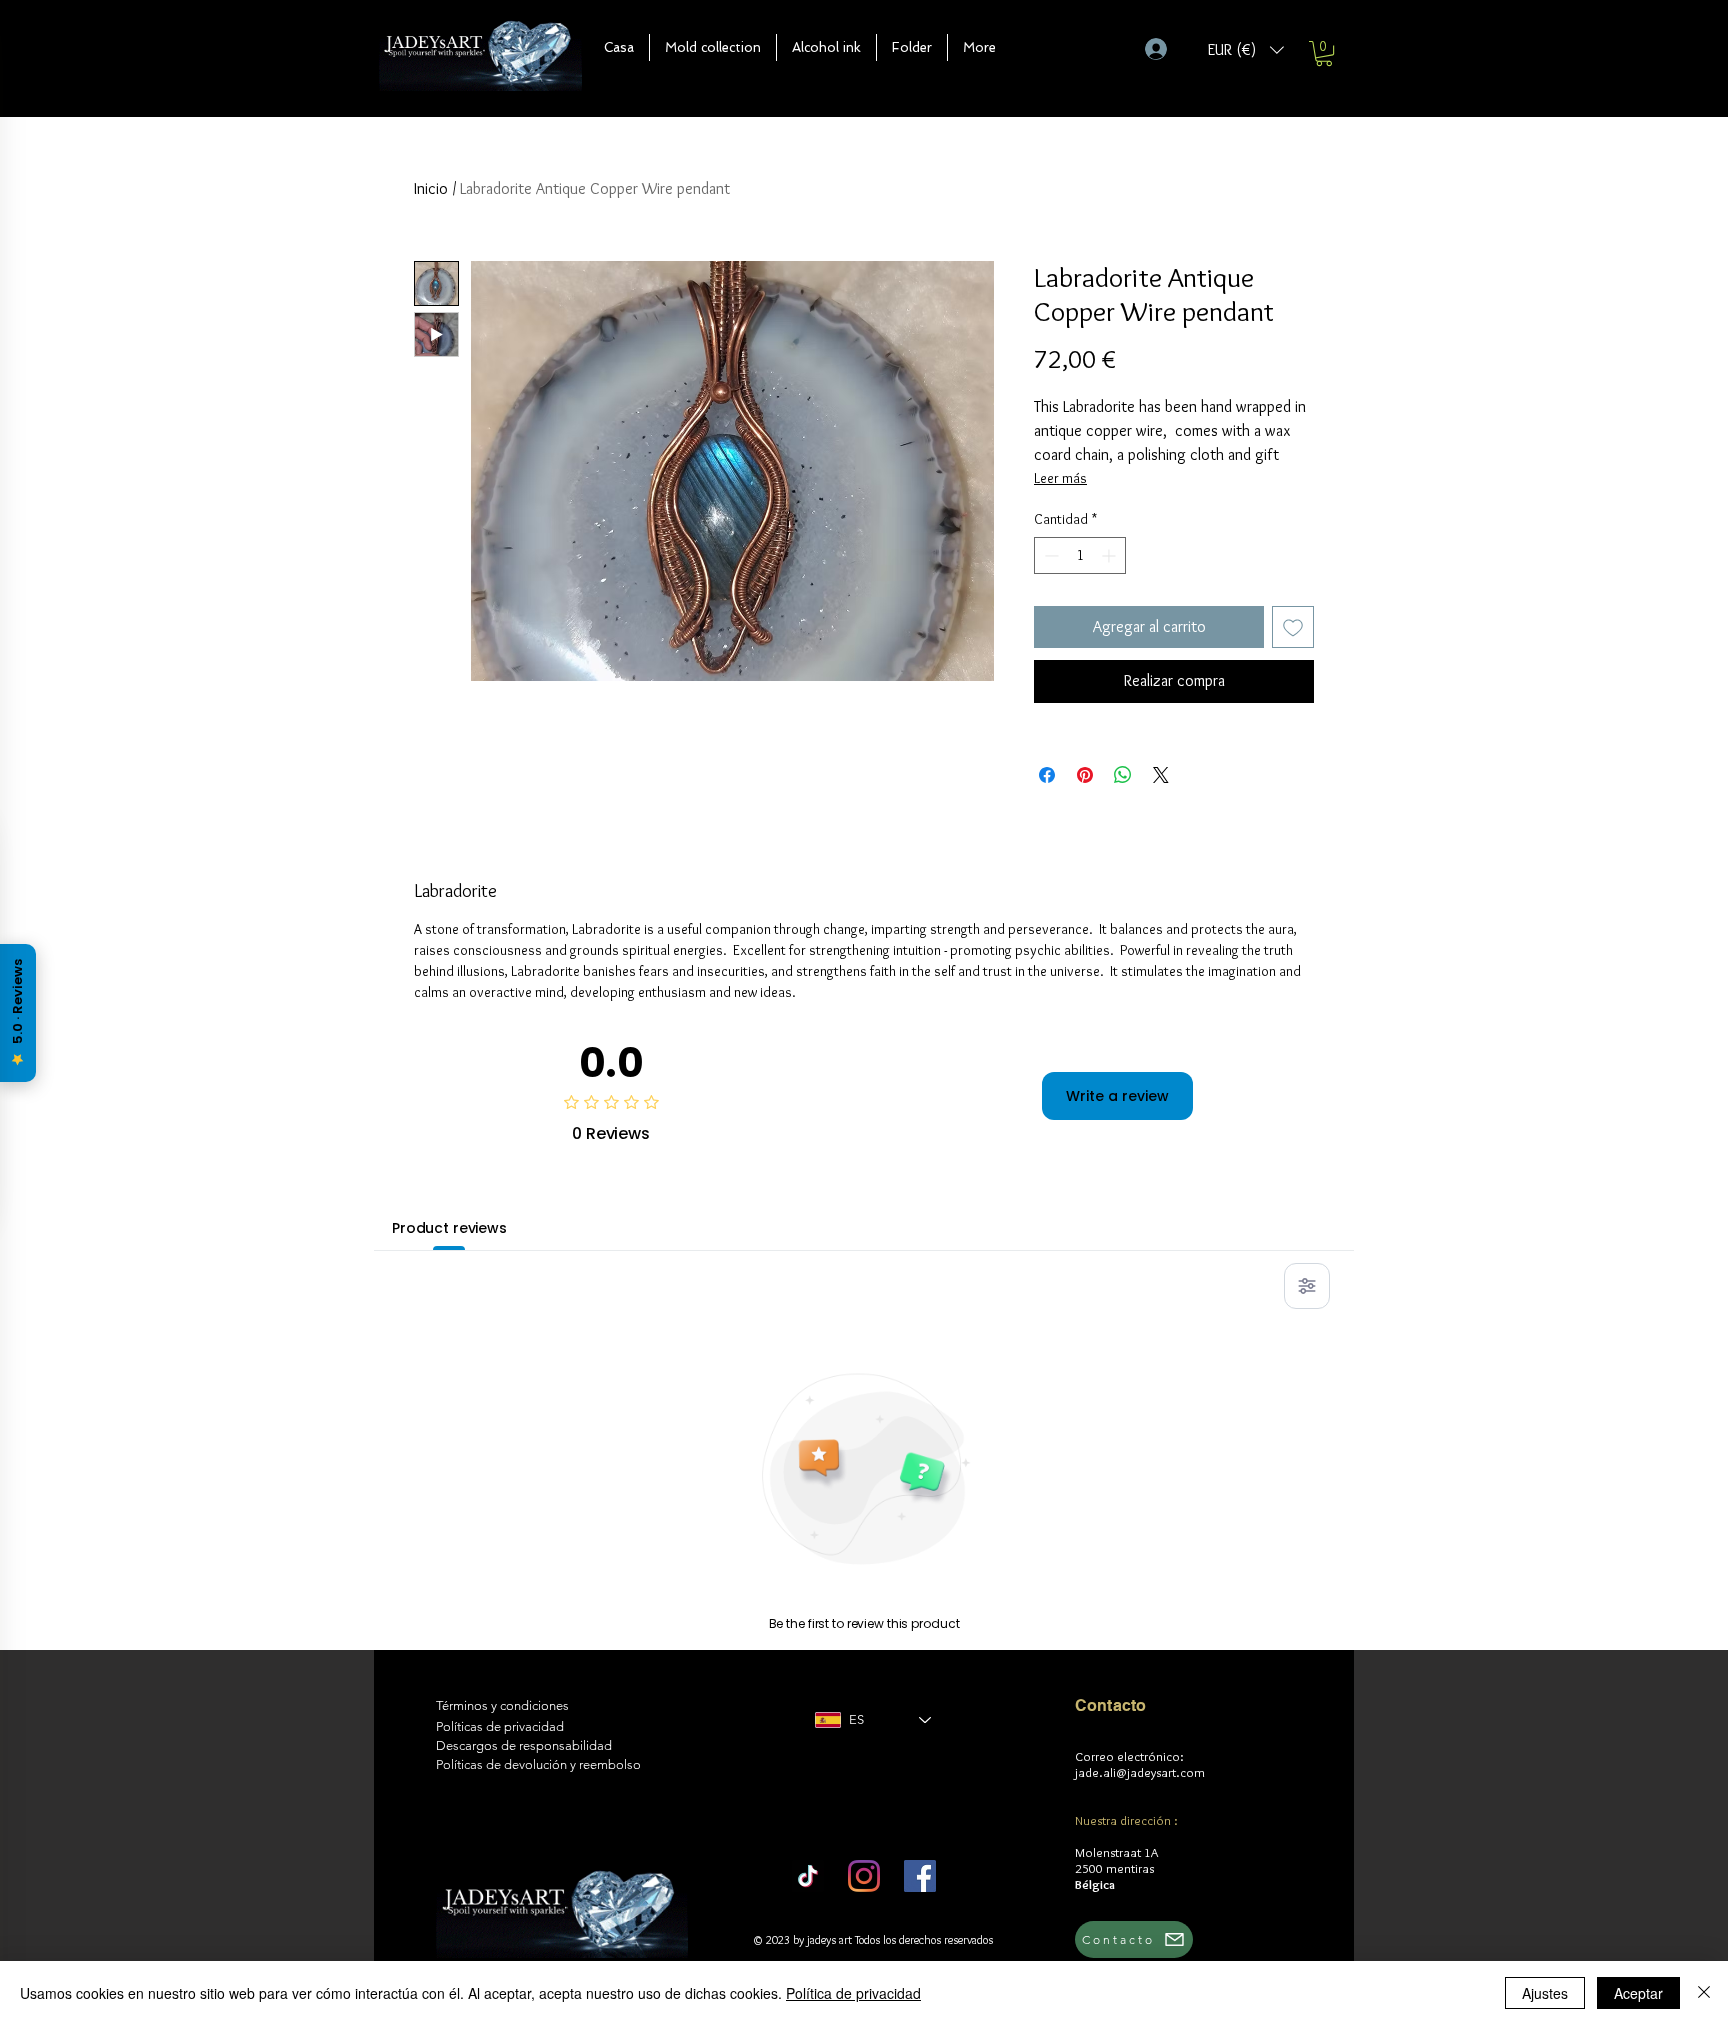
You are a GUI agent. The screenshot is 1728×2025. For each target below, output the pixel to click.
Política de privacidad (853, 1993)
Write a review (1117, 1096)
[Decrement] (1049, 555)
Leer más (1060, 478)
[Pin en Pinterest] (1085, 775)
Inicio (431, 188)
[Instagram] (864, 1876)
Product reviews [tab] (449, 1228)
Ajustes (1545, 1993)
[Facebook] (920, 1876)
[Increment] (1110, 555)
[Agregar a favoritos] (1293, 627)
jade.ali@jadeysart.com (1140, 1772)
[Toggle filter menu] (1307, 1286)
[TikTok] (808, 1876)
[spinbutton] (1080, 555)
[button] (713, 47)
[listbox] (1246, 49)
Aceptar (1638, 1993)
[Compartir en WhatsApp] (1123, 775)
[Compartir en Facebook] (1047, 775)
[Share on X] (1161, 775)
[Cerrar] (1704, 1993)
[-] (1164, 49)
